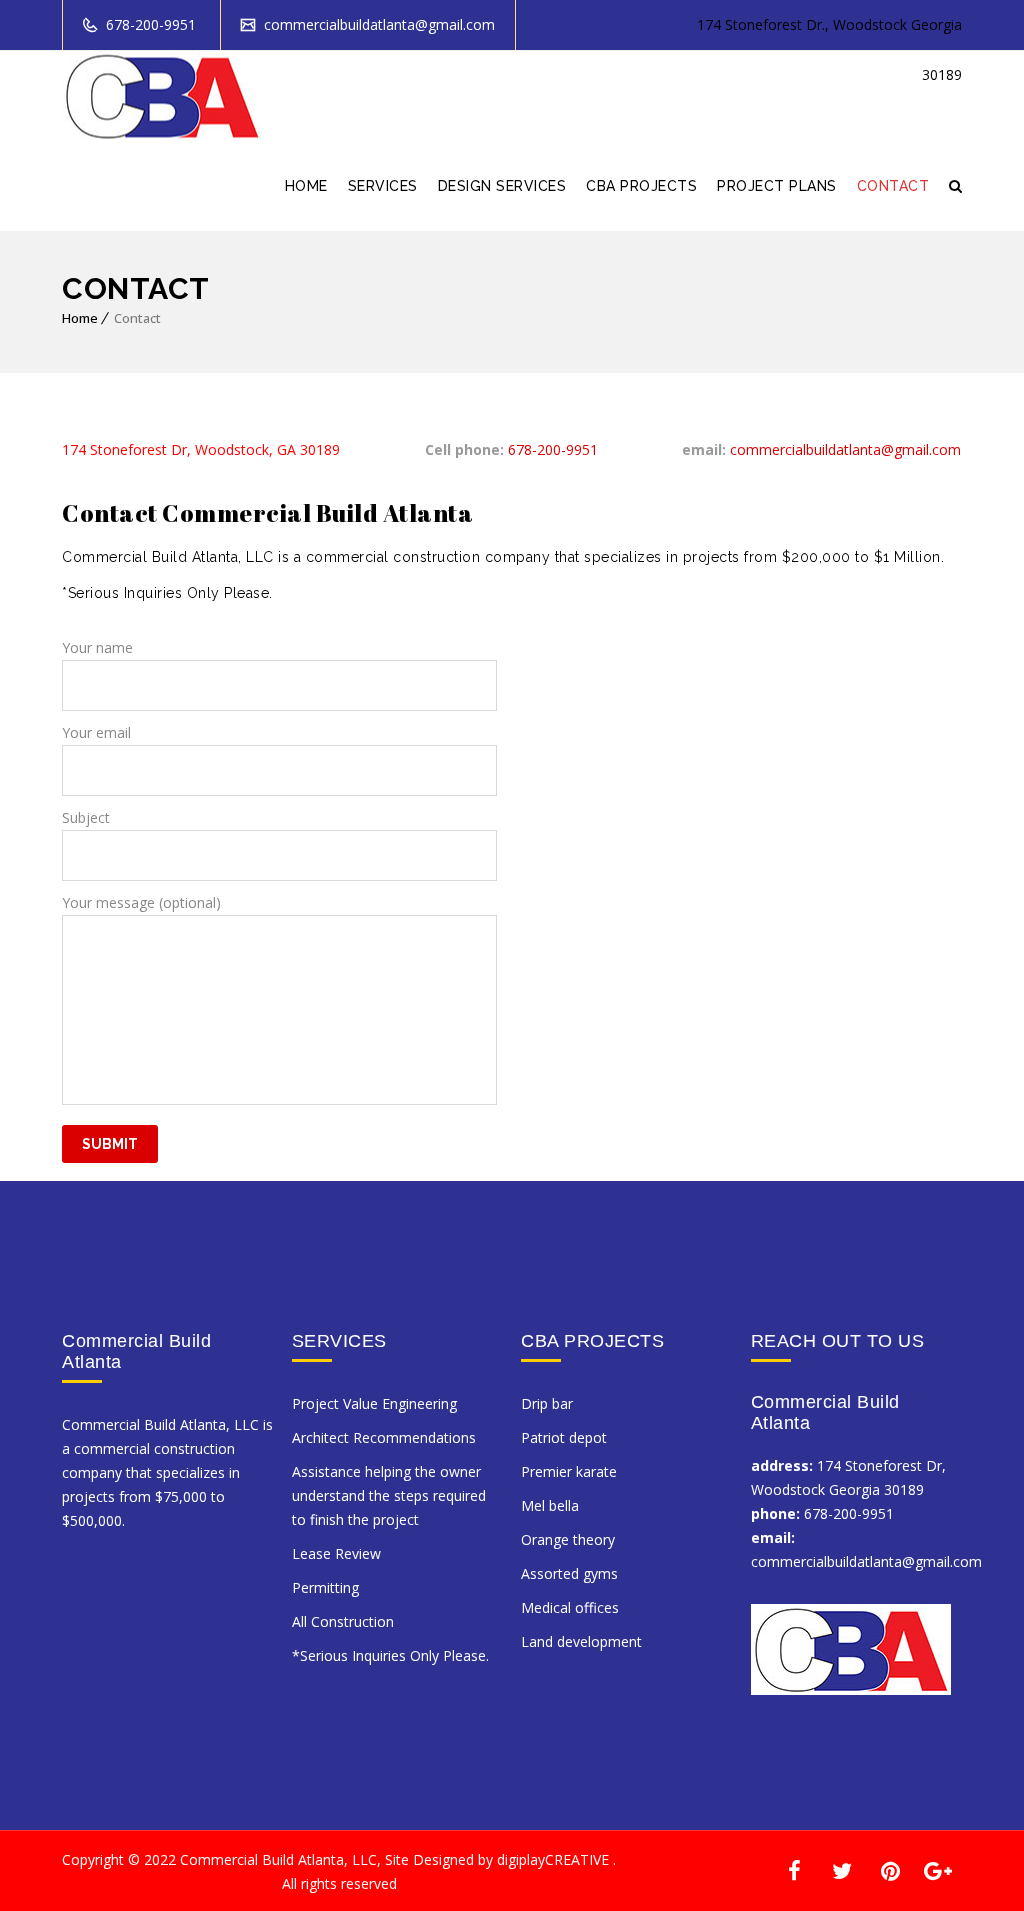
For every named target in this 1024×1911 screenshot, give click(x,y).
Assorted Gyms (569, 1573)
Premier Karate (569, 1471)
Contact (893, 186)
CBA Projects (641, 186)
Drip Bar (547, 1403)
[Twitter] (842, 1869)
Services (383, 186)
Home (306, 186)
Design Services (502, 186)
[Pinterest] (890, 1869)
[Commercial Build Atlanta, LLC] (162, 96)
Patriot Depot (564, 1437)
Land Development (581, 1641)
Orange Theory (568, 1539)
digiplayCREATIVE (553, 1859)
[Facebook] (794, 1869)
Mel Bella (550, 1505)
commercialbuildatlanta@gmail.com (377, 24)
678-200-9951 (149, 24)
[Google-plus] (938, 1869)
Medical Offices (570, 1607)
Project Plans (777, 186)
